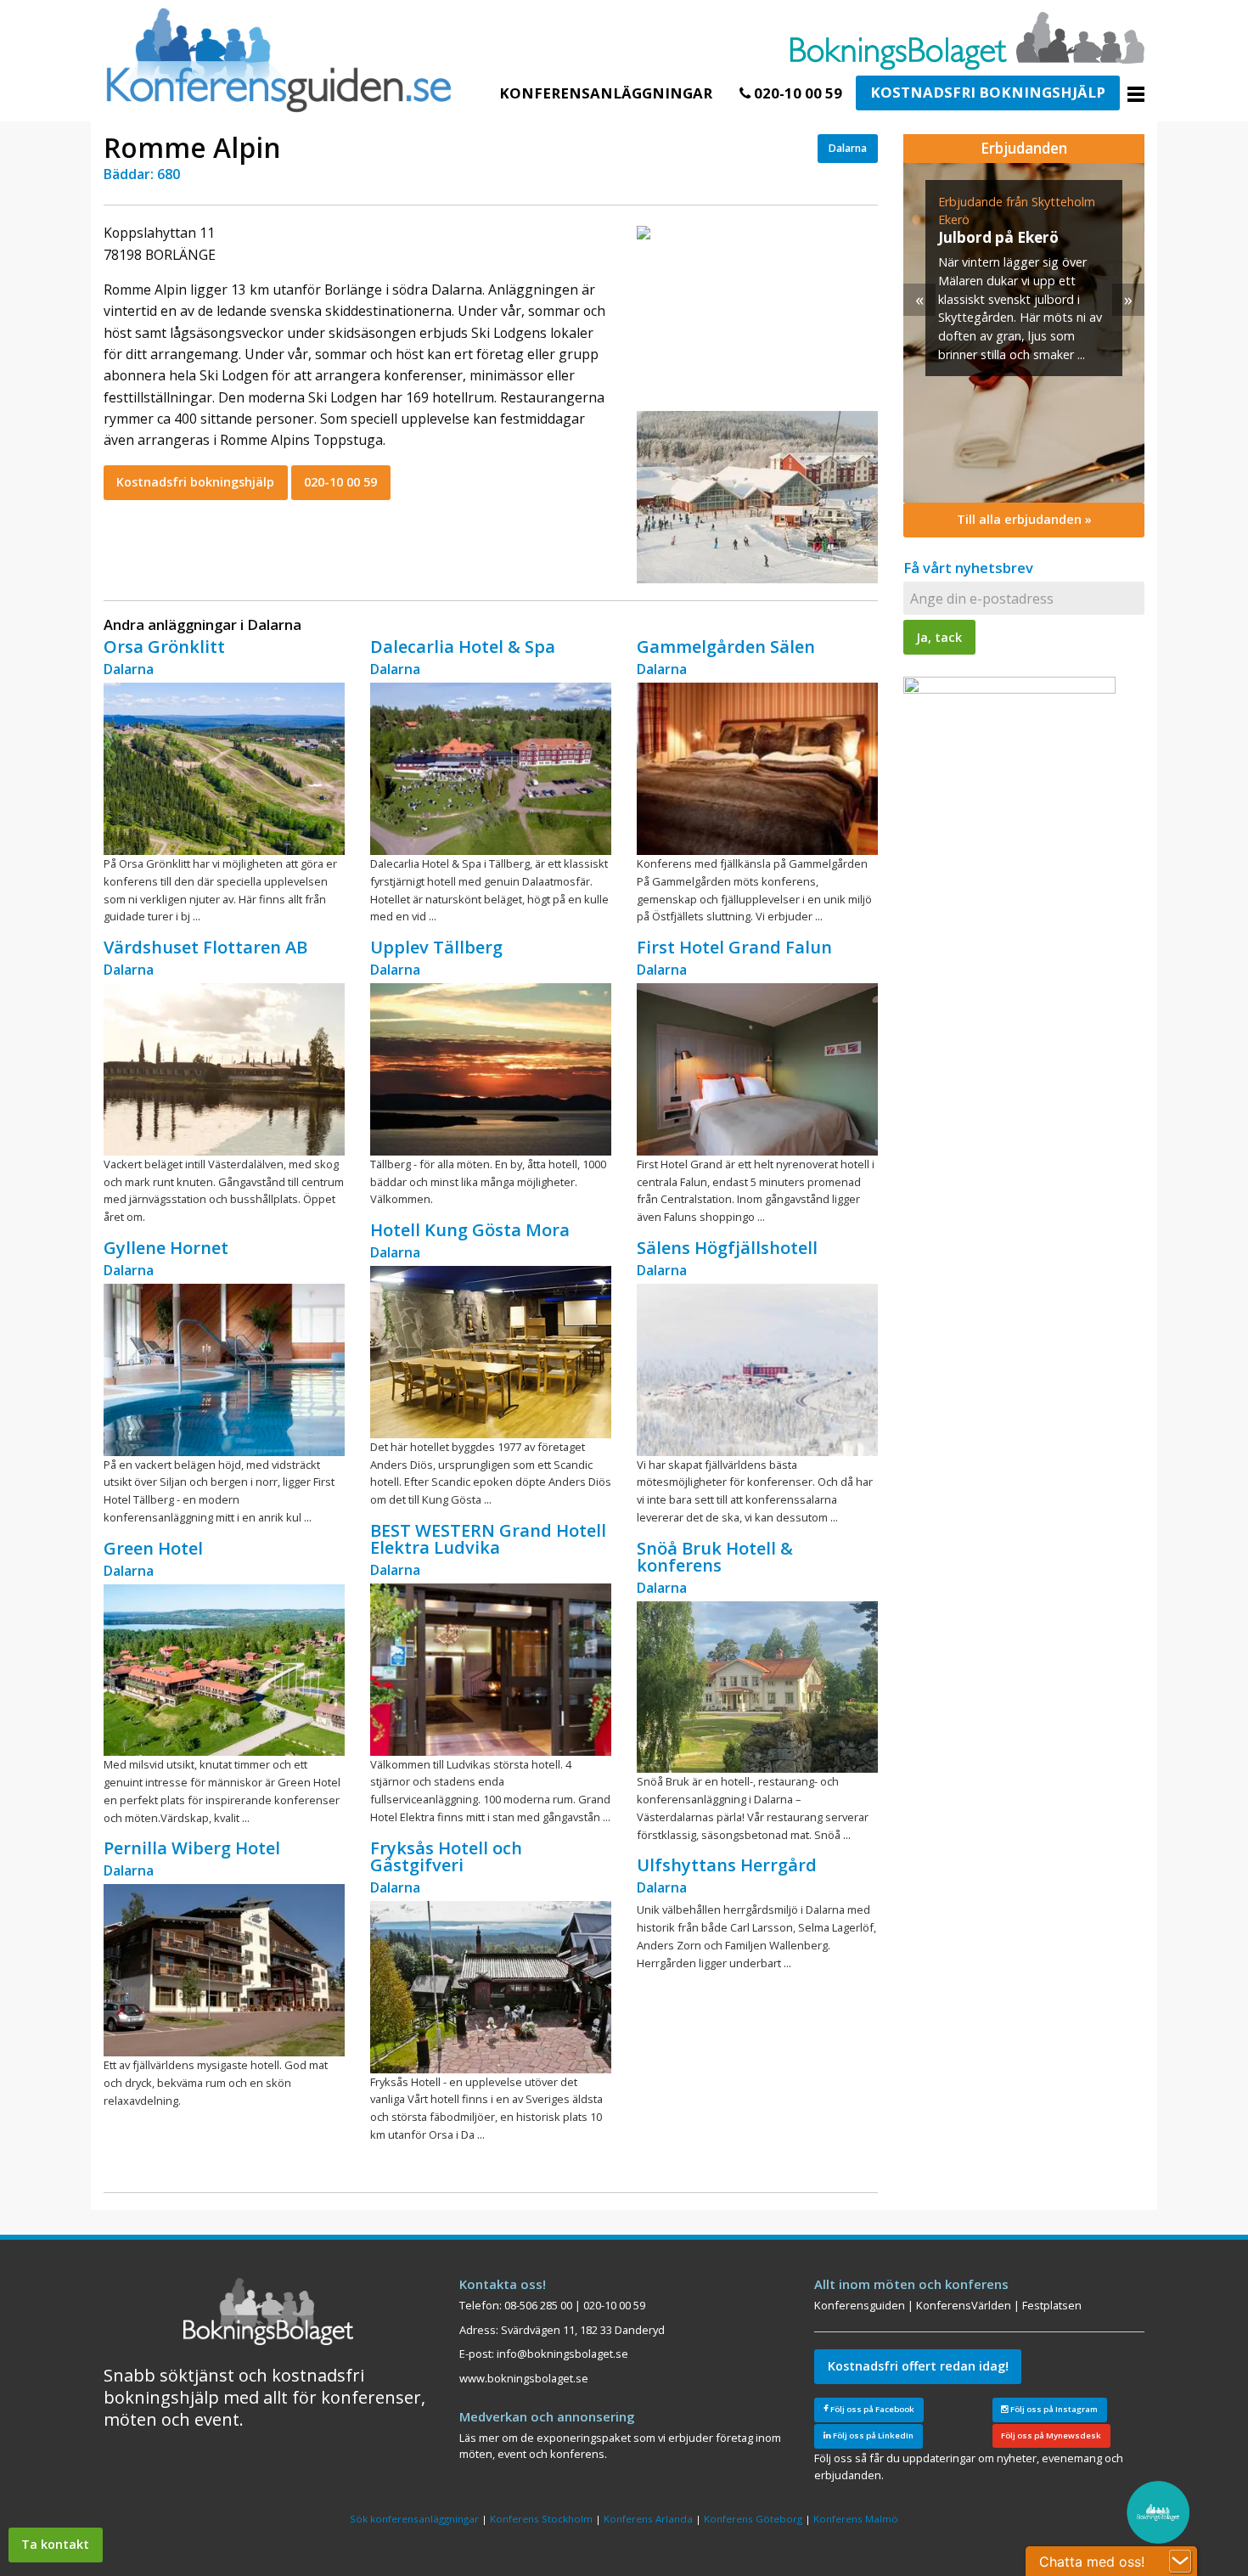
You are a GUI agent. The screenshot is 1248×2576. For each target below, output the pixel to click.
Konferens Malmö (856, 2519)
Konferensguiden (860, 2305)
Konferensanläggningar (606, 93)
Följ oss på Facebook (871, 2409)
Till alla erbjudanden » (1024, 519)
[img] (1024, 333)
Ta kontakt (55, 2544)
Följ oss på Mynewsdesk (1051, 2435)
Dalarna (848, 148)
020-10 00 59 (796, 93)
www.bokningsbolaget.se (524, 2378)
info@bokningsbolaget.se (562, 2354)
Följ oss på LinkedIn (872, 2435)
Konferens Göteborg (753, 2519)
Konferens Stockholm (541, 2519)
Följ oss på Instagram (1053, 2409)
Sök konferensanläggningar (414, 2519)
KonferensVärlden (964, 2305)
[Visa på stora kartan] (644, 231)
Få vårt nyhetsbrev (968, 568)
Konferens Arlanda (648, 2519)
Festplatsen (1052, 2305)
